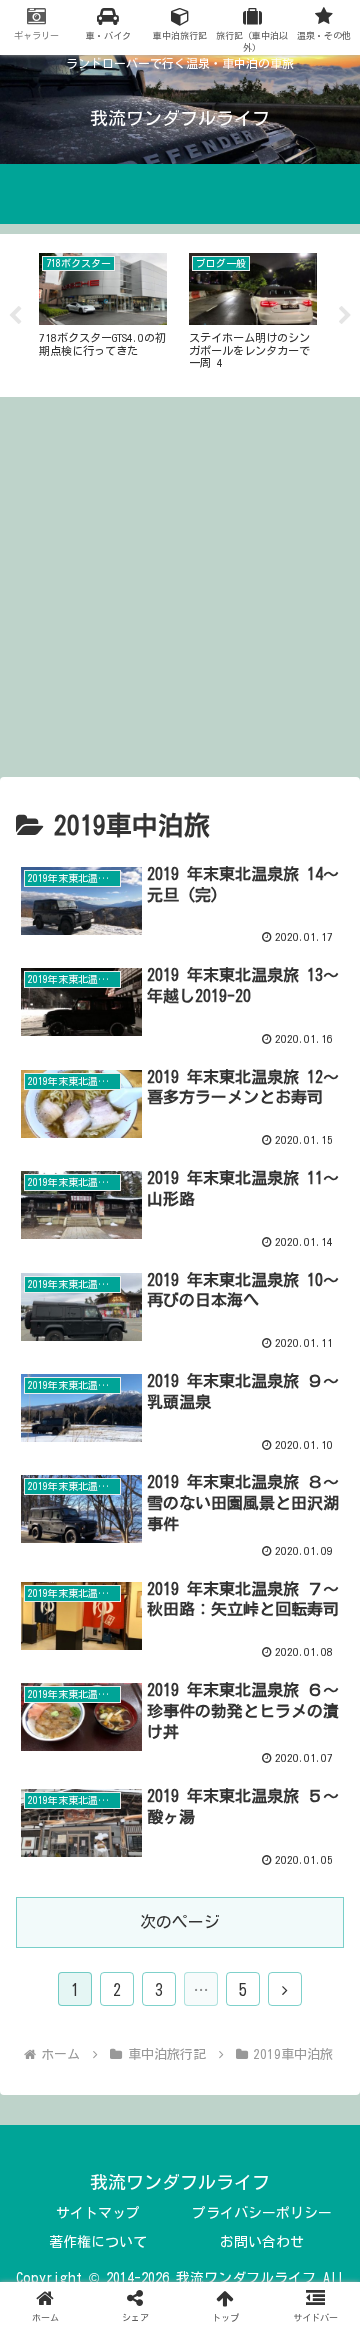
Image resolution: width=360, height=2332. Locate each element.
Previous (15, 316)
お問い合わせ (262, 2242)
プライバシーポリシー (262, 2213)
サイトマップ (98, 2213)
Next (345, 316)
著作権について (98, 2242)
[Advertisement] (180, 587)
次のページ (180, 1922)
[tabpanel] (103, 312)
